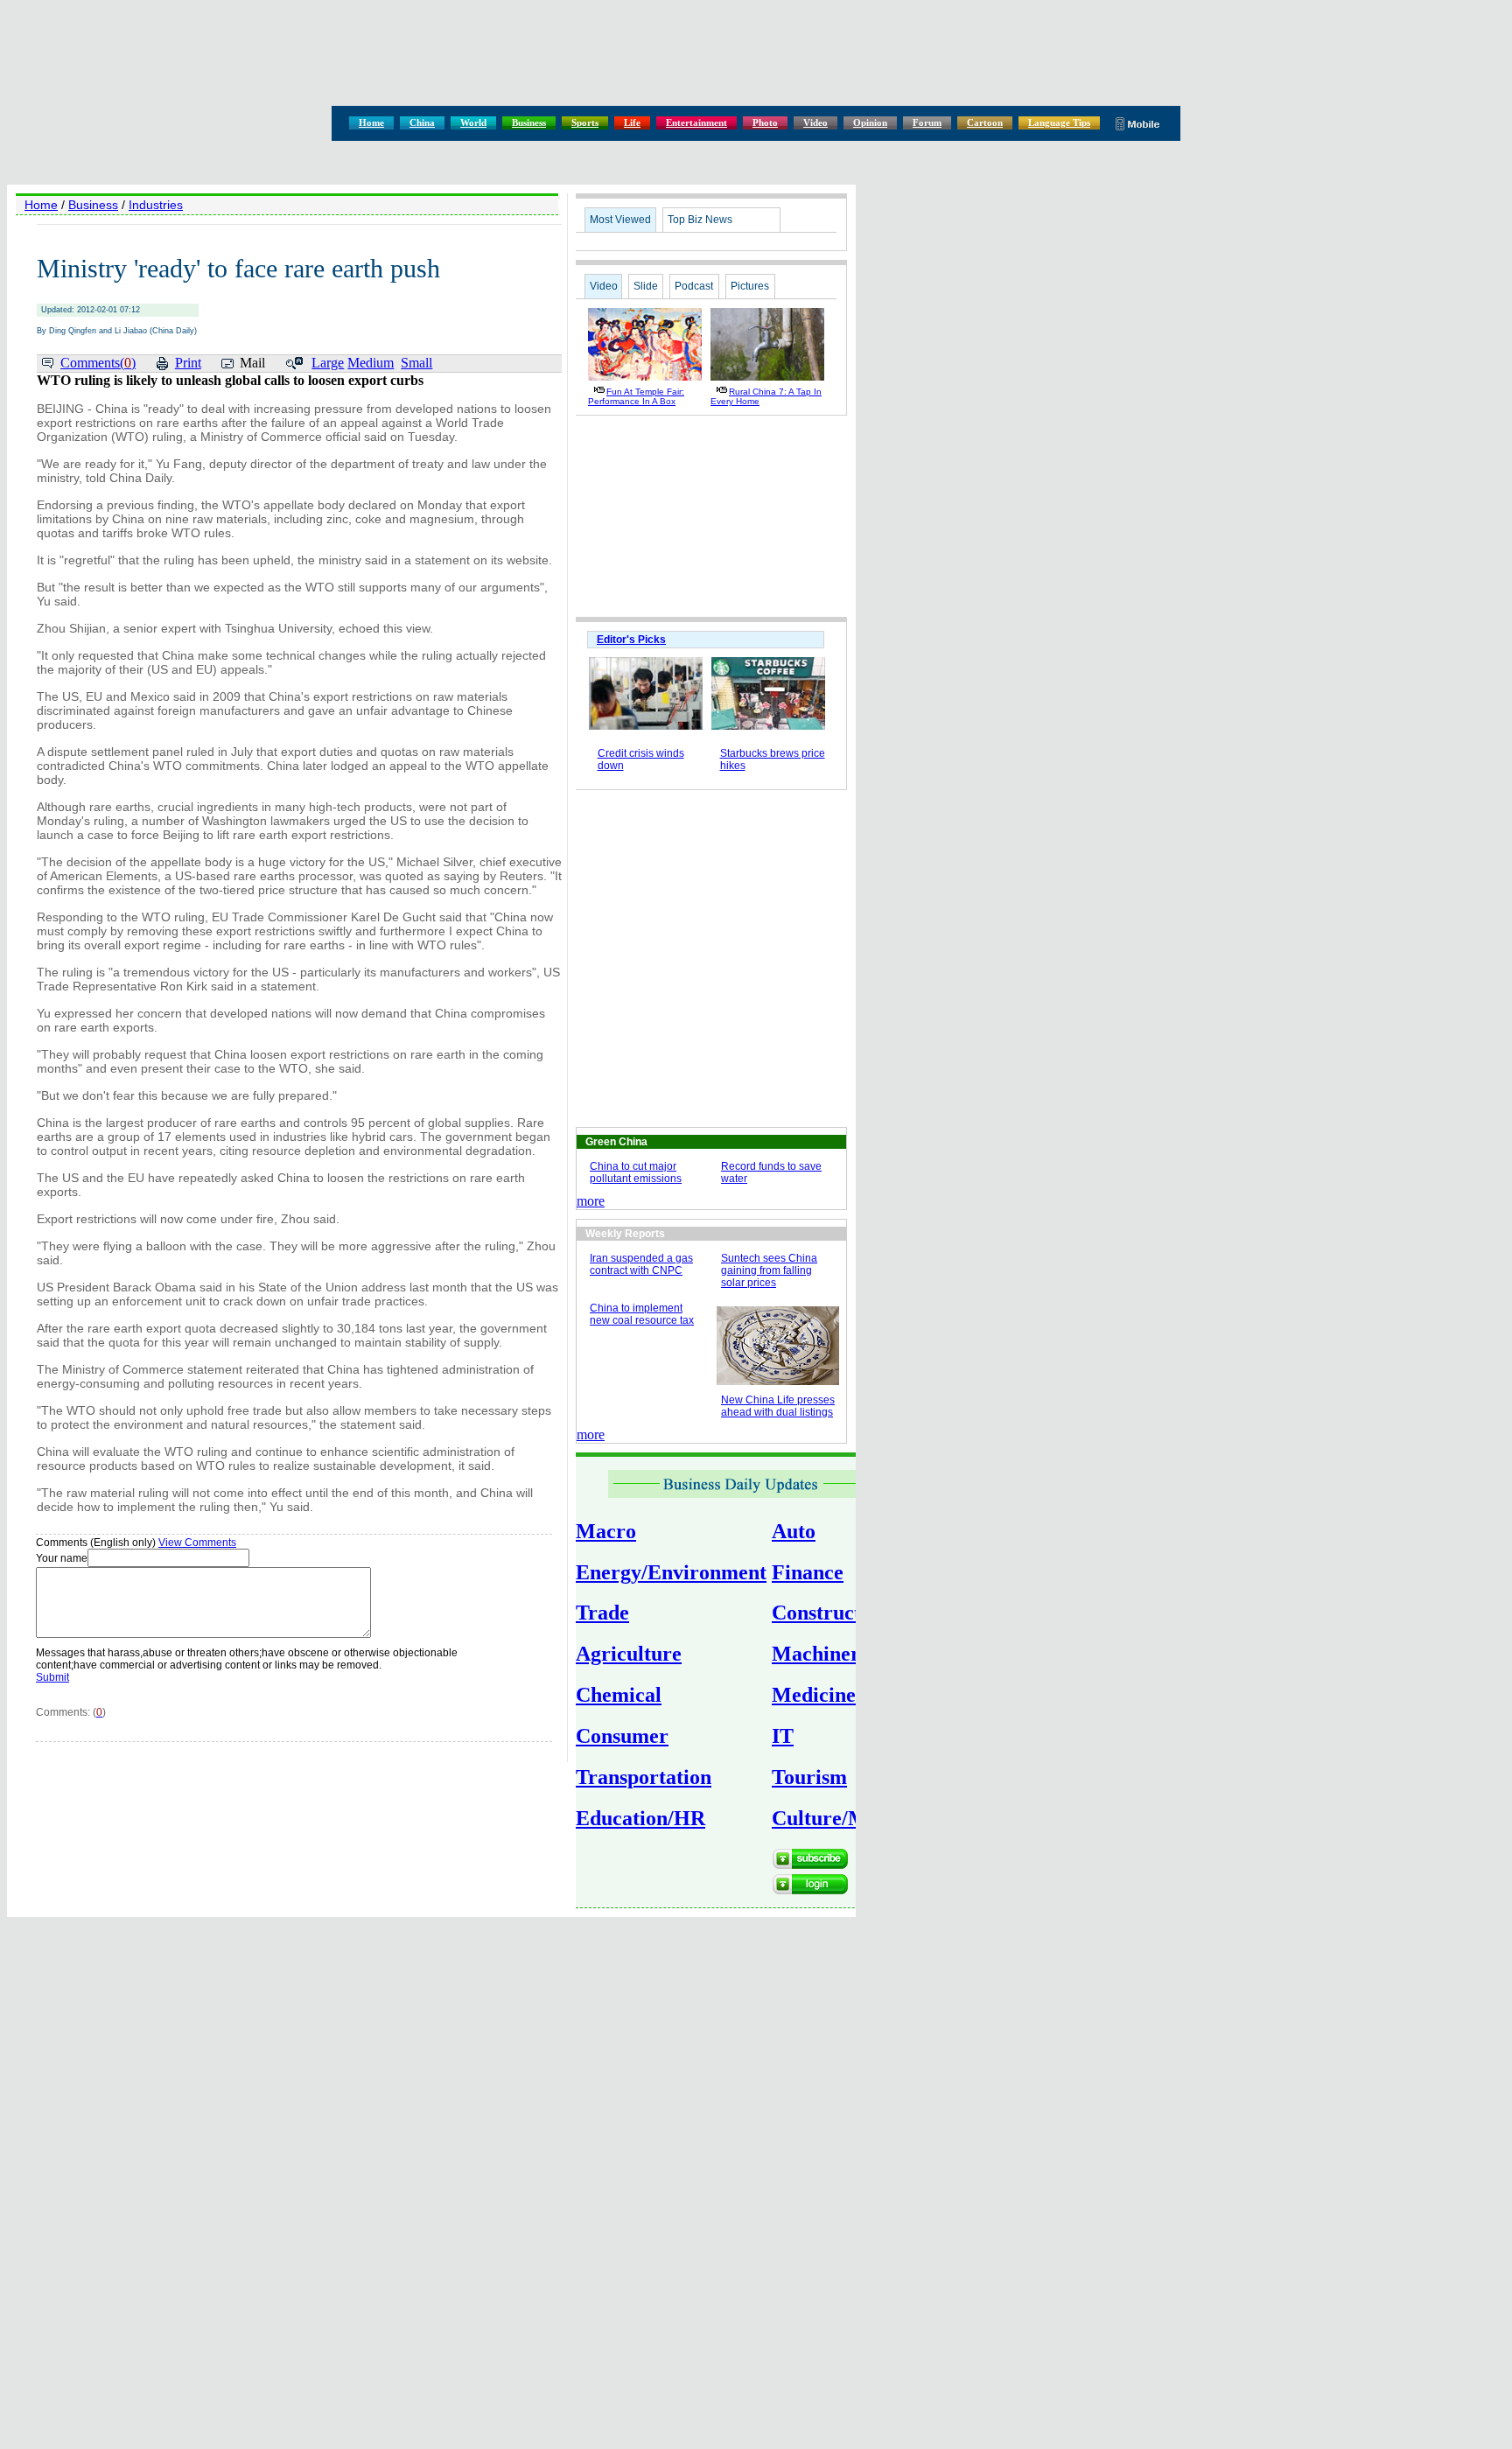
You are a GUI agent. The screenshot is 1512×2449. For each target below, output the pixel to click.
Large (328, 363)
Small (416, 363)
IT (783, 1736)
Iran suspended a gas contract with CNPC (641, 1264)
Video (815, 122)
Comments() (98, 363)
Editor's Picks (631, 640)
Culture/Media (839, 1818)
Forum (927, 122)
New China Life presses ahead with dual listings (778, 1406)
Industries (156, 205)
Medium (371, 363)
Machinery (821, 1654)
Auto (794, 1531)
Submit (52, 1677)
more (591, 1201)
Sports (585, 122)
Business (529, 122)
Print (188, 363)
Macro (606, 1531)
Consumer (622, 1736)
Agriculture (629, 1654)
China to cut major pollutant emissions (636, 1172)
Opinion (870, 122)
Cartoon (985, 122)
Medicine (814, 1695)
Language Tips (1059, 122)
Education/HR (640, 1818)
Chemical (619, 1695)
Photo (765, 122)
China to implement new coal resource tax (642, 1314)
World (473, 122)
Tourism (809, 1777)
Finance (808, 1572)
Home (371, 122)
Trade (602, 1613)
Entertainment (696, 122)
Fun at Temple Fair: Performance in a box (636, 396)
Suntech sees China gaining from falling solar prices (769, 1270)
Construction (830, 1613)
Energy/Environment (671, 1572)
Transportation (644, 1777)
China (422, 122)
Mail (252, 363)
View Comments (197, 1543)
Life (632, 122)
